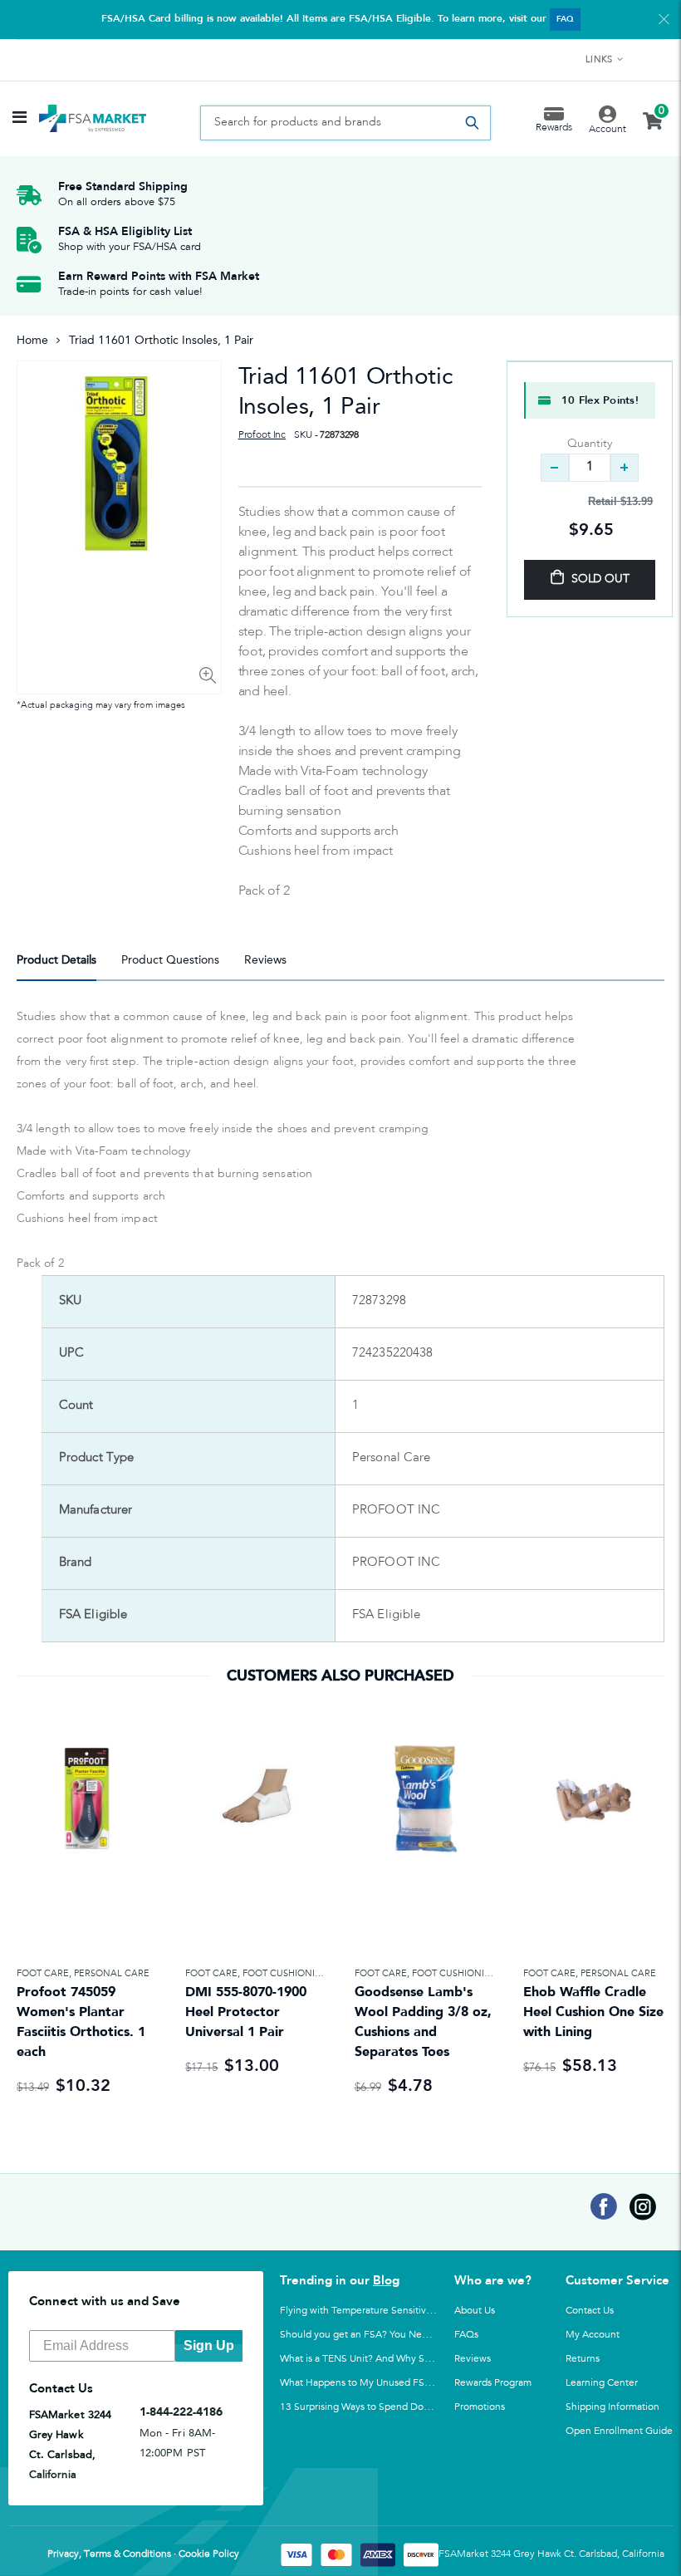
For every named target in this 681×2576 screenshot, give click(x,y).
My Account (593, 2334)
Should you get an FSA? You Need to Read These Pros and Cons (423, 2334)
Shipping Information (612, 2407)
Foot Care (43, 1973)
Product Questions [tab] (170, 960)
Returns (583, 2358)
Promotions (480, 2407)
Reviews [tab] (265, 960)
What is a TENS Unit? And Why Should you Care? (389, 2358)
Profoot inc (262, 435)
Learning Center (602, 2382)
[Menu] (20, 119)
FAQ (565, 19)
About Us (475, 2310)
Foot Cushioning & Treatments (321, 1973)
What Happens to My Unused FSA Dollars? (375, 2382)
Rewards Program (493, 2382)
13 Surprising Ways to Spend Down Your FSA (380, 2407)
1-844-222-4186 (181, 2412)
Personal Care (112, 1973)
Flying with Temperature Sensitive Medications (385, 2310)
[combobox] (345, 123)
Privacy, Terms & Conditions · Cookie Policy (143, 2554)
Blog (386, 2280)
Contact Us (590, 2310)
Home (32, 340)
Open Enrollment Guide (619, 2431)
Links (599, 60)
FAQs (466, 2334)
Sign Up (209, 2345)
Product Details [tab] (56, 960)
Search (473, 123)
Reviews (473, 2358)
